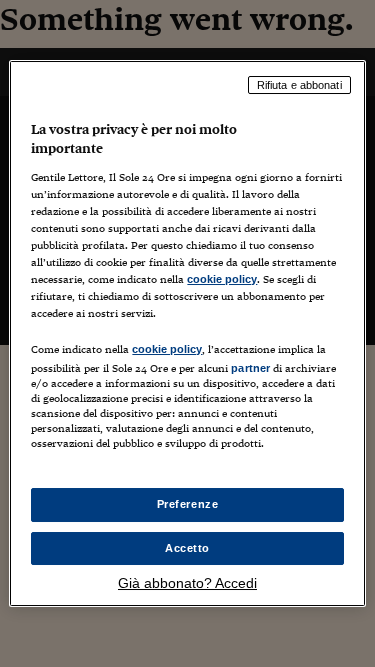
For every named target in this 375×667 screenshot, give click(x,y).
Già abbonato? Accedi (187, 583)
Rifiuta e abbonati (299, 85)
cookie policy (222, 279)
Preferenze (188, 504)
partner (250, 368)
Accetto (187, 548)
